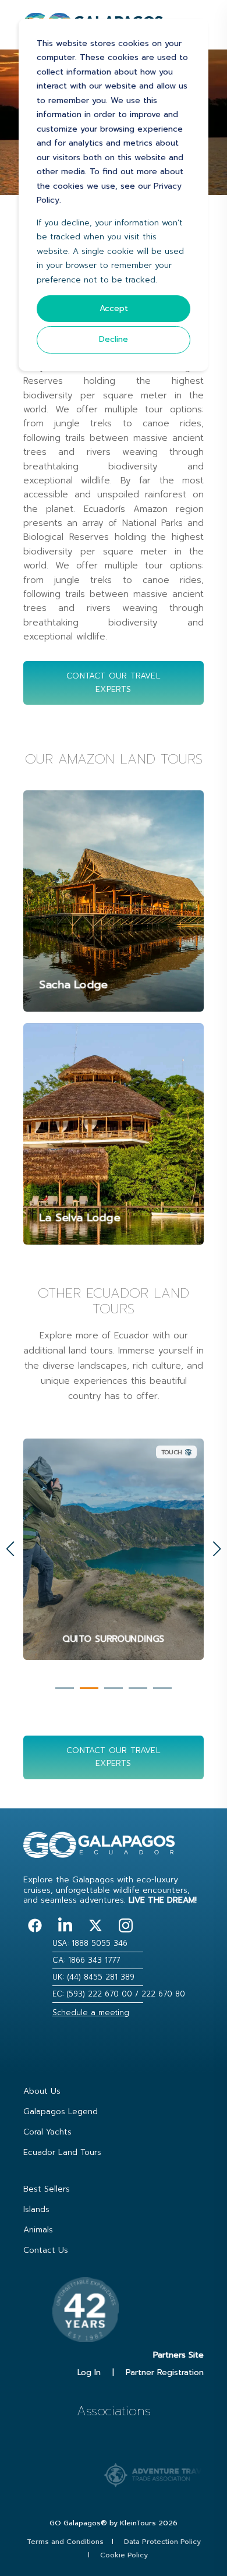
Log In (89, 2372)
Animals (38, 2230)
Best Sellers (47, 2189)
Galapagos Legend (61, 2112)
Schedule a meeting (91, 2013)
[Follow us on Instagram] (126, 1925)
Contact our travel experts (114, 682)
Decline (114, 339)
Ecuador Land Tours (62, 2152)
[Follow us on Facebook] (35, 1925)
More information (114, 1637)
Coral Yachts (47, 2132)
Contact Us (46, 2250)
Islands (36, 2209)
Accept (114, 308)
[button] (65, 1688)
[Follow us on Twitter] (95, 1925)
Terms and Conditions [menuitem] (65, 2542)
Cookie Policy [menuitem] (124, 2555)
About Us (42, 2091)
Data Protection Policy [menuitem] (162, 2542)
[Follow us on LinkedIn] (65, 1925)
